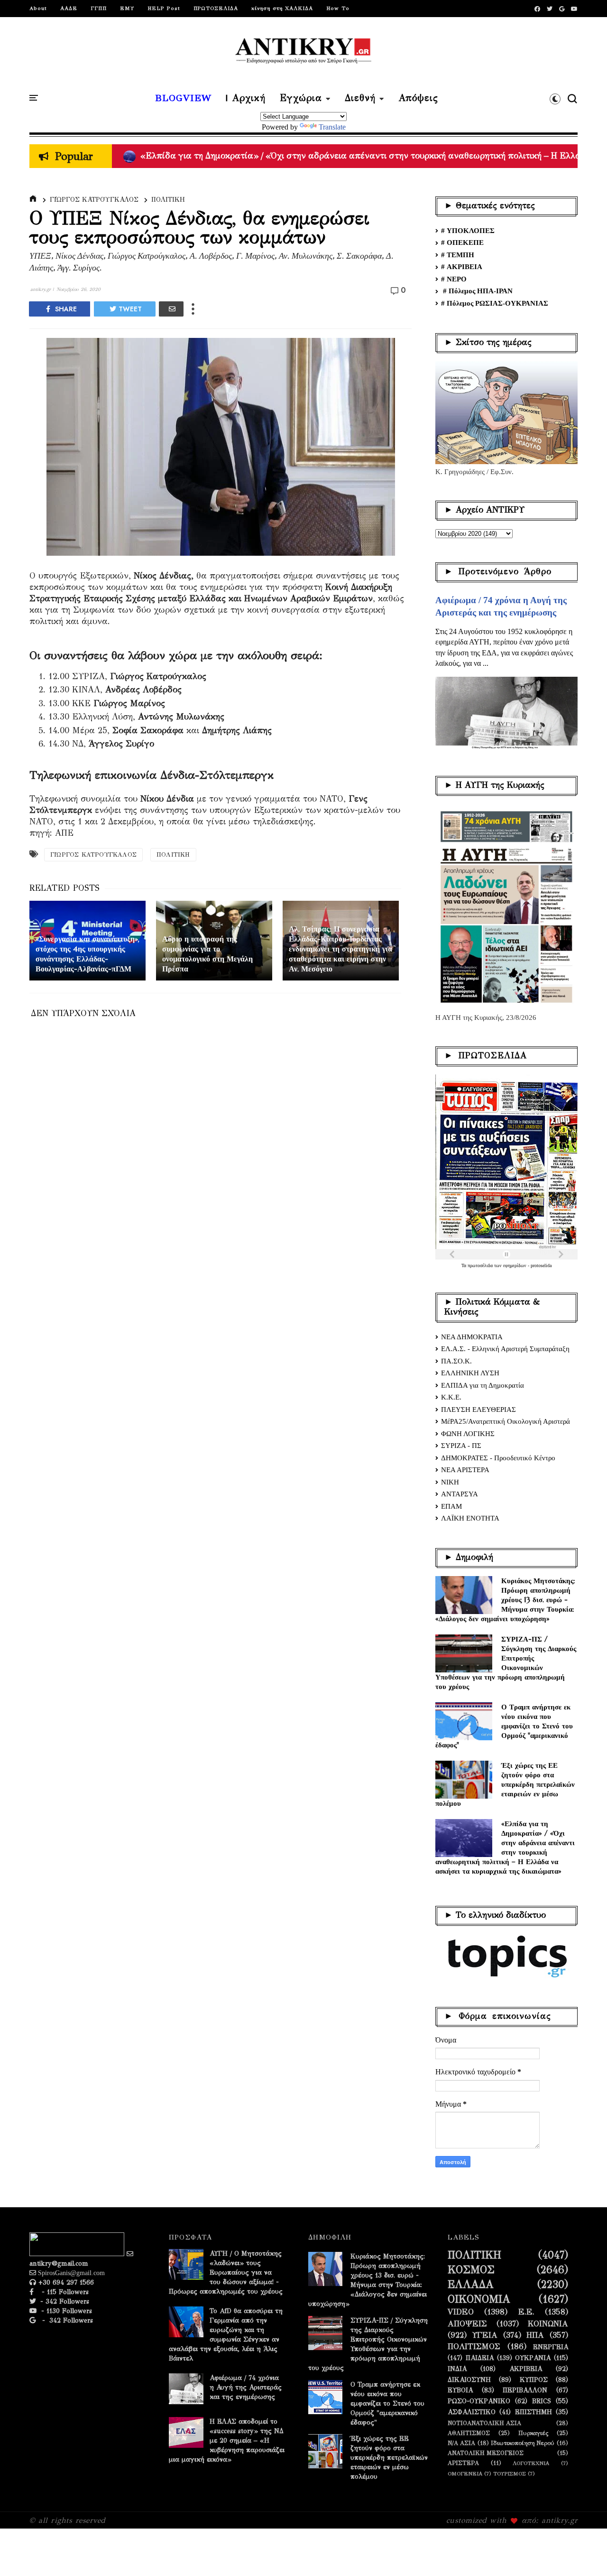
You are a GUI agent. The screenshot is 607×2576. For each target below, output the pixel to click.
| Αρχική (246, 98)
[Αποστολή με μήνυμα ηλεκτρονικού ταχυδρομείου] (171, 309)
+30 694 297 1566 (65, 2282)
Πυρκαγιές (533, 2433)
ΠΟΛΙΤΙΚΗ (168, 200)
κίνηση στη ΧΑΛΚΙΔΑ (282, 8)
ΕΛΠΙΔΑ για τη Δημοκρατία (483, 1385)
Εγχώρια (301, 98)
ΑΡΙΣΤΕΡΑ (463, 2463)
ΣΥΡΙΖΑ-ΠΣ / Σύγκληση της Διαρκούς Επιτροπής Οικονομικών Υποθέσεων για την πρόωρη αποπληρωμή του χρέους (506, 1663)
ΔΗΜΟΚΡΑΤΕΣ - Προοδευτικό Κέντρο (498, 1458)
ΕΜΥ (127, 8)
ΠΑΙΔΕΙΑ (480, 2358)
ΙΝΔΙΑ (457, 2369)
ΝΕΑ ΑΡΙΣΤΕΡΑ (465, 1470)
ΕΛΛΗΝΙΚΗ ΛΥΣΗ (470, 1373)
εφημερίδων (515, 1265)
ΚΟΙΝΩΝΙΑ (548, 2324)
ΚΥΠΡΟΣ (534, 2380)
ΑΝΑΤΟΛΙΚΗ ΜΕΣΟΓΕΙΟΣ (486, 2453)
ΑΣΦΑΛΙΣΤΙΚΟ (472, 2412)
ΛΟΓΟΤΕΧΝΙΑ (531, 2463)
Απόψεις (418, 98)
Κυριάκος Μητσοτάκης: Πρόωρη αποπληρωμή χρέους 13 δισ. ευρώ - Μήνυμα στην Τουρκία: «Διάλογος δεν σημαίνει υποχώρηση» (505, 1600)
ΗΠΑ (535, 2335)
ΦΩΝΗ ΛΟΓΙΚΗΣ (468, 1434)
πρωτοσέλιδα (481, 1265)
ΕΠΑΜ (451, 1506)
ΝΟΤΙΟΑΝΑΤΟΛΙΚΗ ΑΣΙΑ (484, 2423)
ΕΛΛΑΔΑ (471, 2285)
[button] (555, 99)
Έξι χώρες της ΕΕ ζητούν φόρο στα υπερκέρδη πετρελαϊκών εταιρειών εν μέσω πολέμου (505, 1784)
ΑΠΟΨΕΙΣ (467, 2324)
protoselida (541, 1265)
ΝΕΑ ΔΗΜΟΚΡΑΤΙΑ (472, 1337)
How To (338, 8)
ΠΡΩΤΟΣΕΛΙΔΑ (216, 8)
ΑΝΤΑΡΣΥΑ (460, 1494)
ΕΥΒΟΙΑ (460, 2390)
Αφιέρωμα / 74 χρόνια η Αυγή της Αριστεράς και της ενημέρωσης (246, 2387)
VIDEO (461, 2312)
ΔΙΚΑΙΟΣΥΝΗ (469, 2380)
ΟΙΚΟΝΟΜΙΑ (479, 2299)
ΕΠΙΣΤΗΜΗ (533, 2412)
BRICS (542, 2401)
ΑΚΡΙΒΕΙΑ (526, 2369)
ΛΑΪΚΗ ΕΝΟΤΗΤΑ (470, 1518)
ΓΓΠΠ (99, 8)
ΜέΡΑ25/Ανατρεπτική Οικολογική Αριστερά (506, 1421)
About (38, 8)
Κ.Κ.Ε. (451, 1397)
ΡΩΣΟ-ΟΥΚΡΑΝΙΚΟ (479, 2401)
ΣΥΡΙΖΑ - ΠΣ (461, 1446)
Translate (332, 127)
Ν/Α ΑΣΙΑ (461, 2443)
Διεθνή (360, 98)
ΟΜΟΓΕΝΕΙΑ (465, 2474)
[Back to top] (584, 2553)
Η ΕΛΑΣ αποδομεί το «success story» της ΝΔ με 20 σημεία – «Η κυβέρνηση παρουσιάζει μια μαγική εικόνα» (227, 2441)
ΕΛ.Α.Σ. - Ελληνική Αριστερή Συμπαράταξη (505, 1349)
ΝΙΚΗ (450, 1482)
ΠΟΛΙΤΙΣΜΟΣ (474, 2347)
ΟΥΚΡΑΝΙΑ (533, 2358)
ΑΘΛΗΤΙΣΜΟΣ (469, 2433)
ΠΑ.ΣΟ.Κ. (456, 1361)
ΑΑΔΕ (69, 8)
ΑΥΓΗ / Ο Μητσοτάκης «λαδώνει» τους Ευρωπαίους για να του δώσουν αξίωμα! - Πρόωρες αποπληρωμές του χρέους (226, 2273)
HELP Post (164, 8)
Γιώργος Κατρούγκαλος (94, 200)
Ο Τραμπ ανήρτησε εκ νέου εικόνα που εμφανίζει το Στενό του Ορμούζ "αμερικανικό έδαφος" (504, 1726)
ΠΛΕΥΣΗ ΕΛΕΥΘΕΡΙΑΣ (478, 1409)
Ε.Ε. (526, 2312)
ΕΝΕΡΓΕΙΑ (551, 2347)
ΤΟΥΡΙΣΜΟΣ (510, 2474)
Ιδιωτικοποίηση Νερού (523, 2443)
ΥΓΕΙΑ (485, 2335)
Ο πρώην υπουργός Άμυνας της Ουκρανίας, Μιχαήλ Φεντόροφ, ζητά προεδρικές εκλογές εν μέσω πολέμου (344, 156)
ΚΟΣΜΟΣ (471, 2270)
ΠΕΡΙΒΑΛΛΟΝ (525, 2390)
